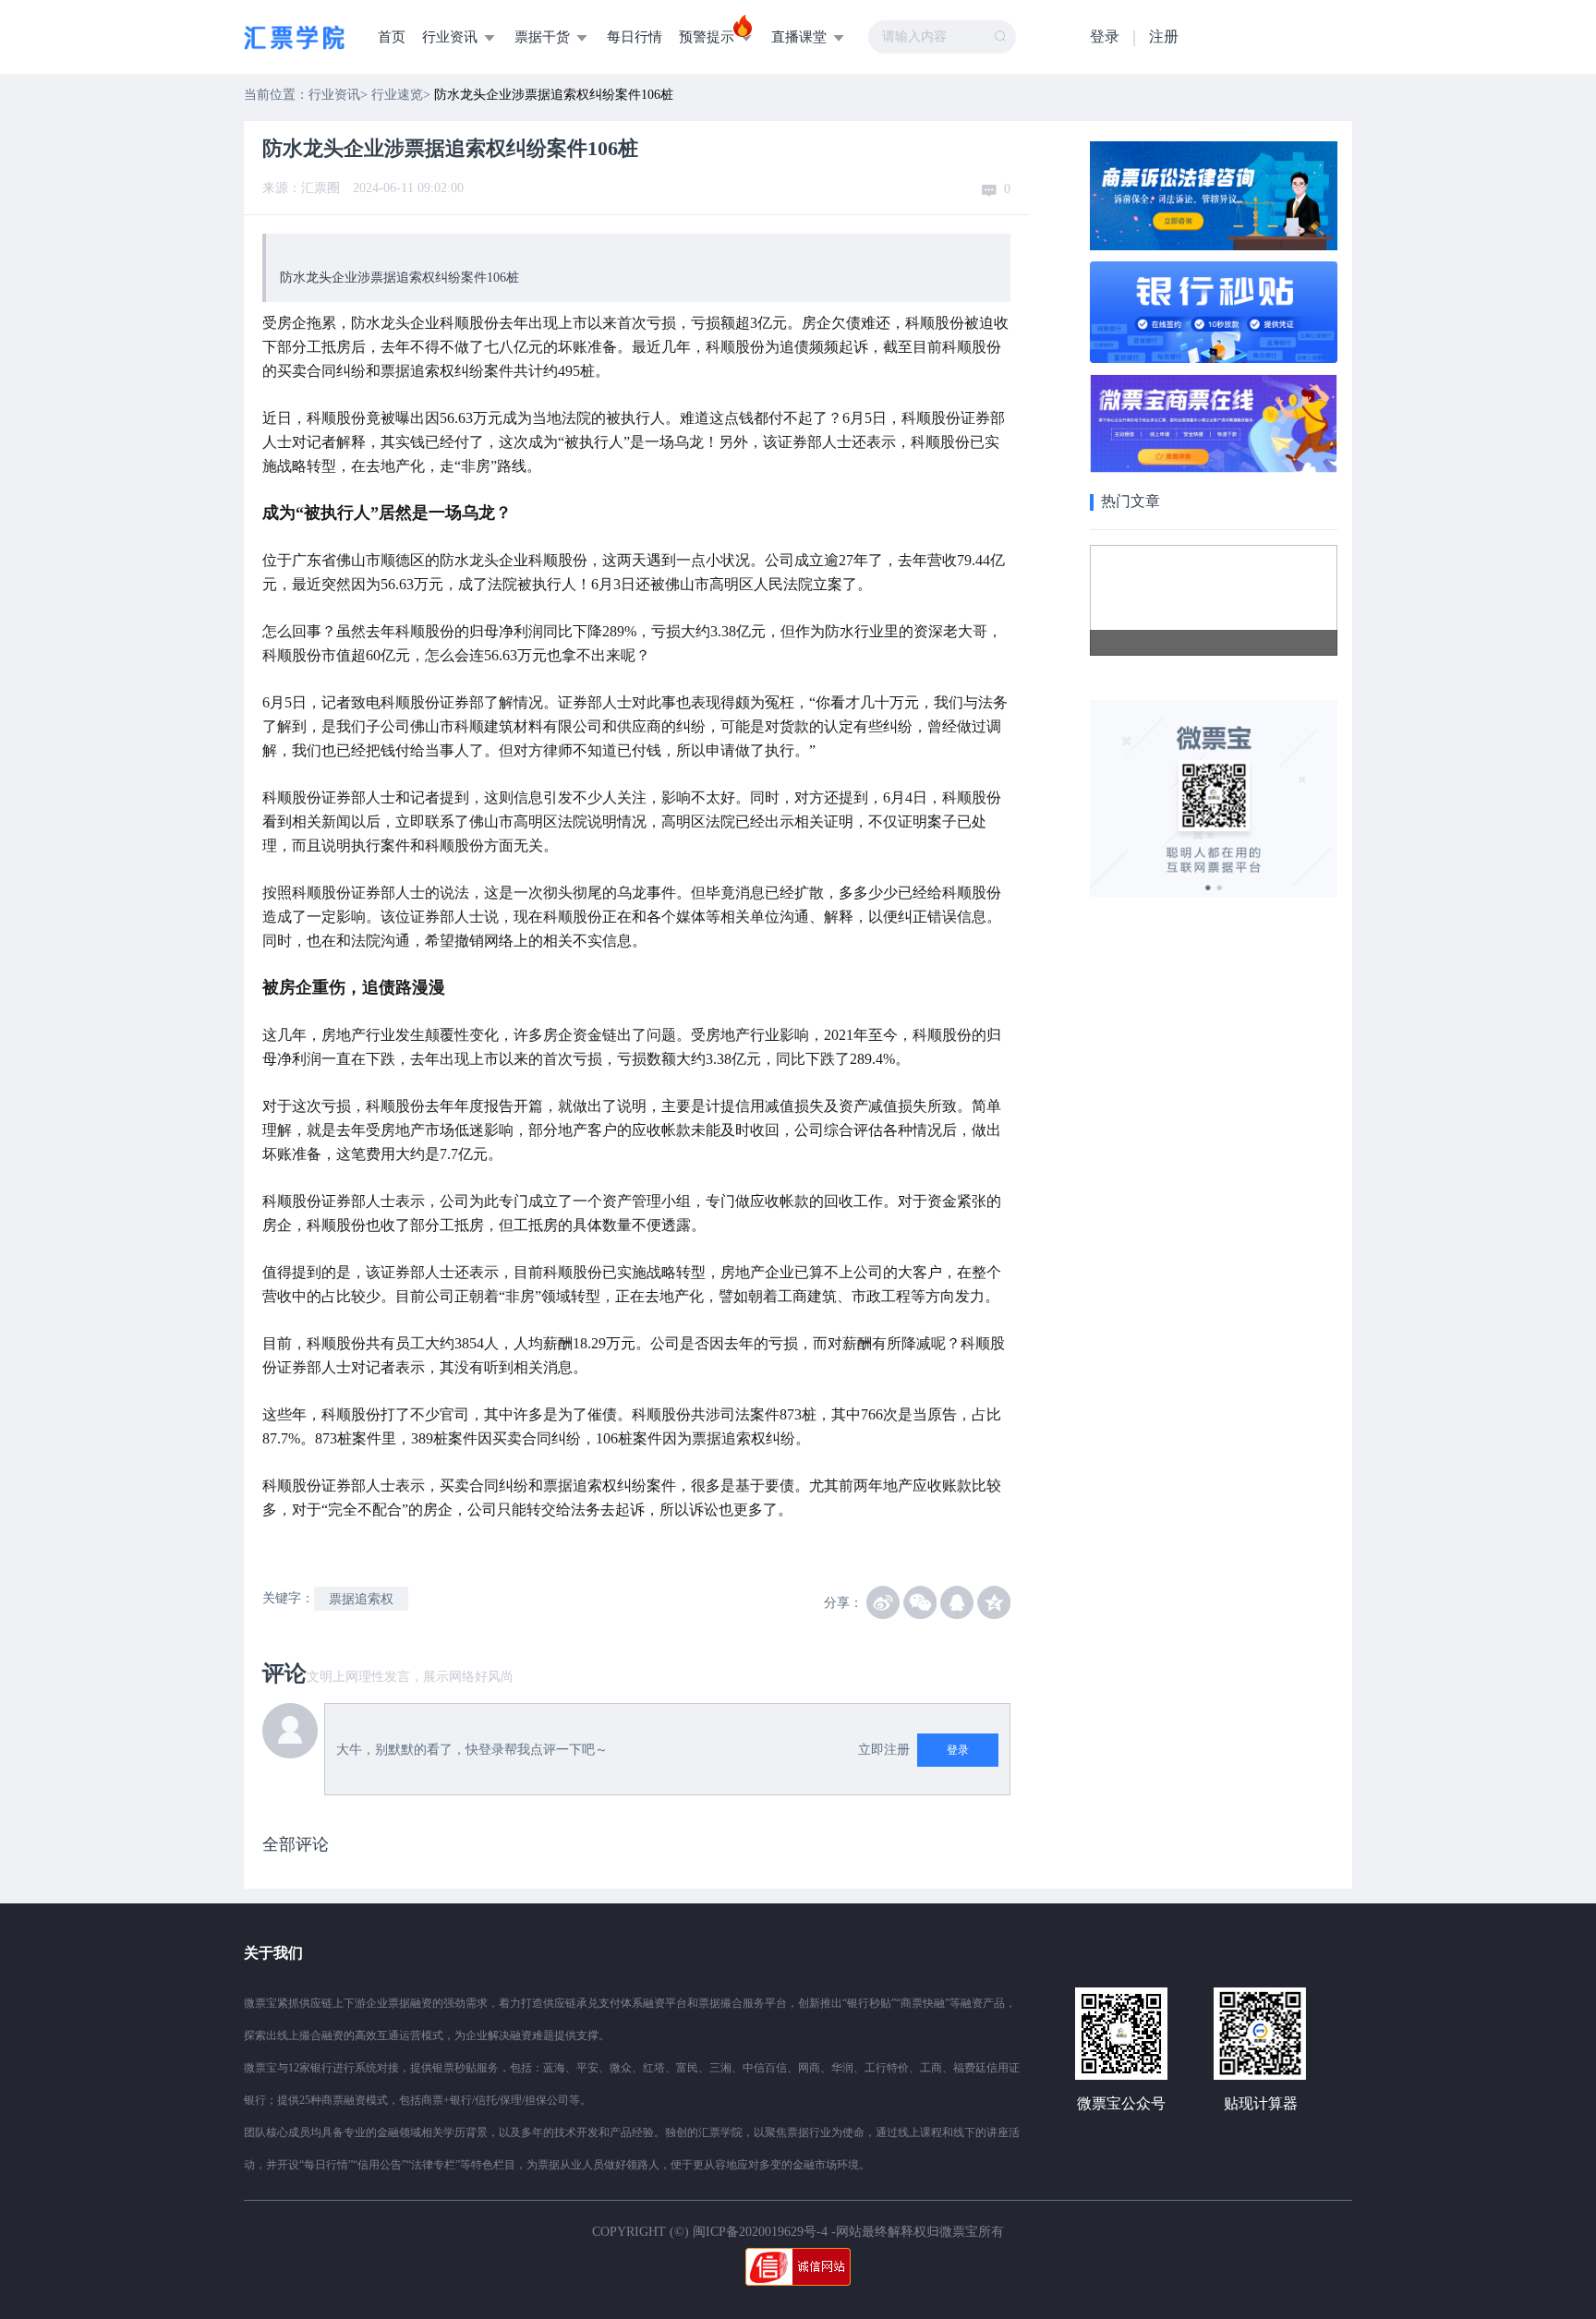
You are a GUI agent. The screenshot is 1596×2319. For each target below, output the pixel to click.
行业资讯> (340, 95)
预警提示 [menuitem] (708, 37)
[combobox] (942, 37)
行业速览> (403, 95)
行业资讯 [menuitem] (452, 37)
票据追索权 (361, 1599)
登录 (1105, 36)
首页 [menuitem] (392, 37)
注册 (1164, 36)
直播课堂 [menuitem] (801, 37)
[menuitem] (614, 2)
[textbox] (942, 37)
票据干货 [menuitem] (544, 37)
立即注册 (884, 1750)
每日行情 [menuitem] (635, 37)
